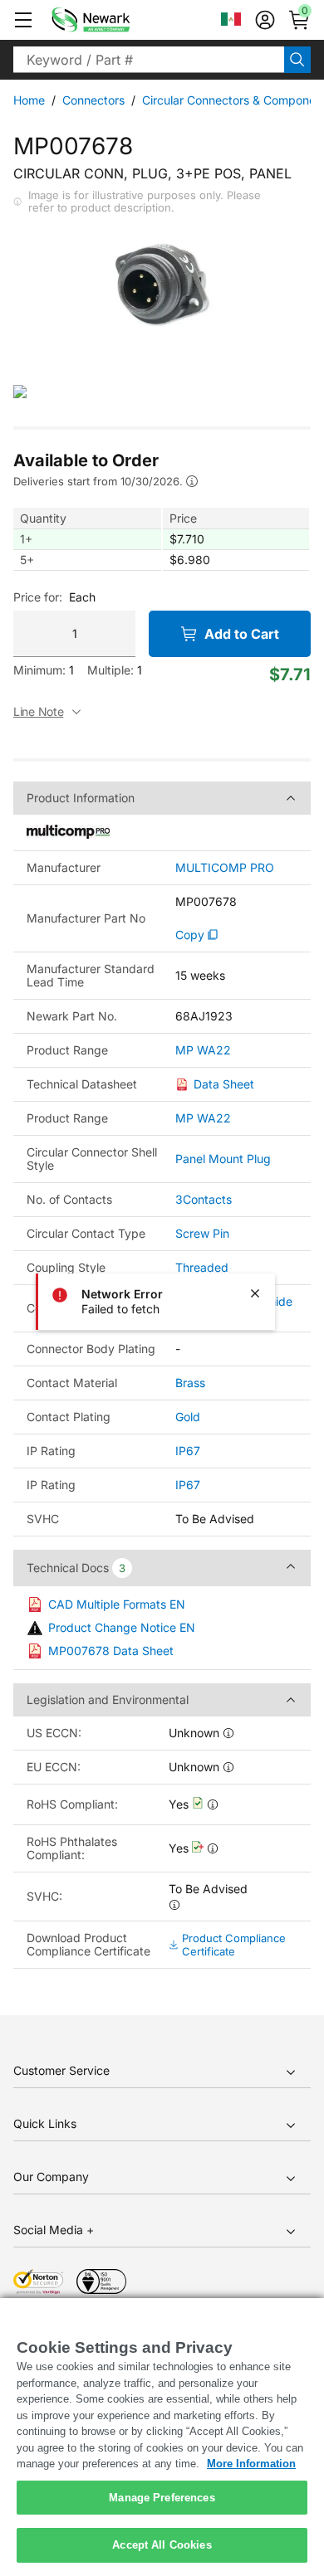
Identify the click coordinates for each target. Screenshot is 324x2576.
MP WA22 (203, 1050)
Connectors (93, 100)
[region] (162, 2437)
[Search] (297, 60)
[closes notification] (255, 1293)
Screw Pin (202, 1233)
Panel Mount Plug (223, 1159)
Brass (190, 1383)
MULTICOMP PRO (225, 868)
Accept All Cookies (162, 2545)
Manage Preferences (162, 2498)
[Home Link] (115, 20)
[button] (23, 20)
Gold (188, 1417)
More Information (251, 2464)
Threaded (202, 1267)
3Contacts (204, 1199)
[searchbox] (149, 60)
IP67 (188, 1451)
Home (29, 100)
